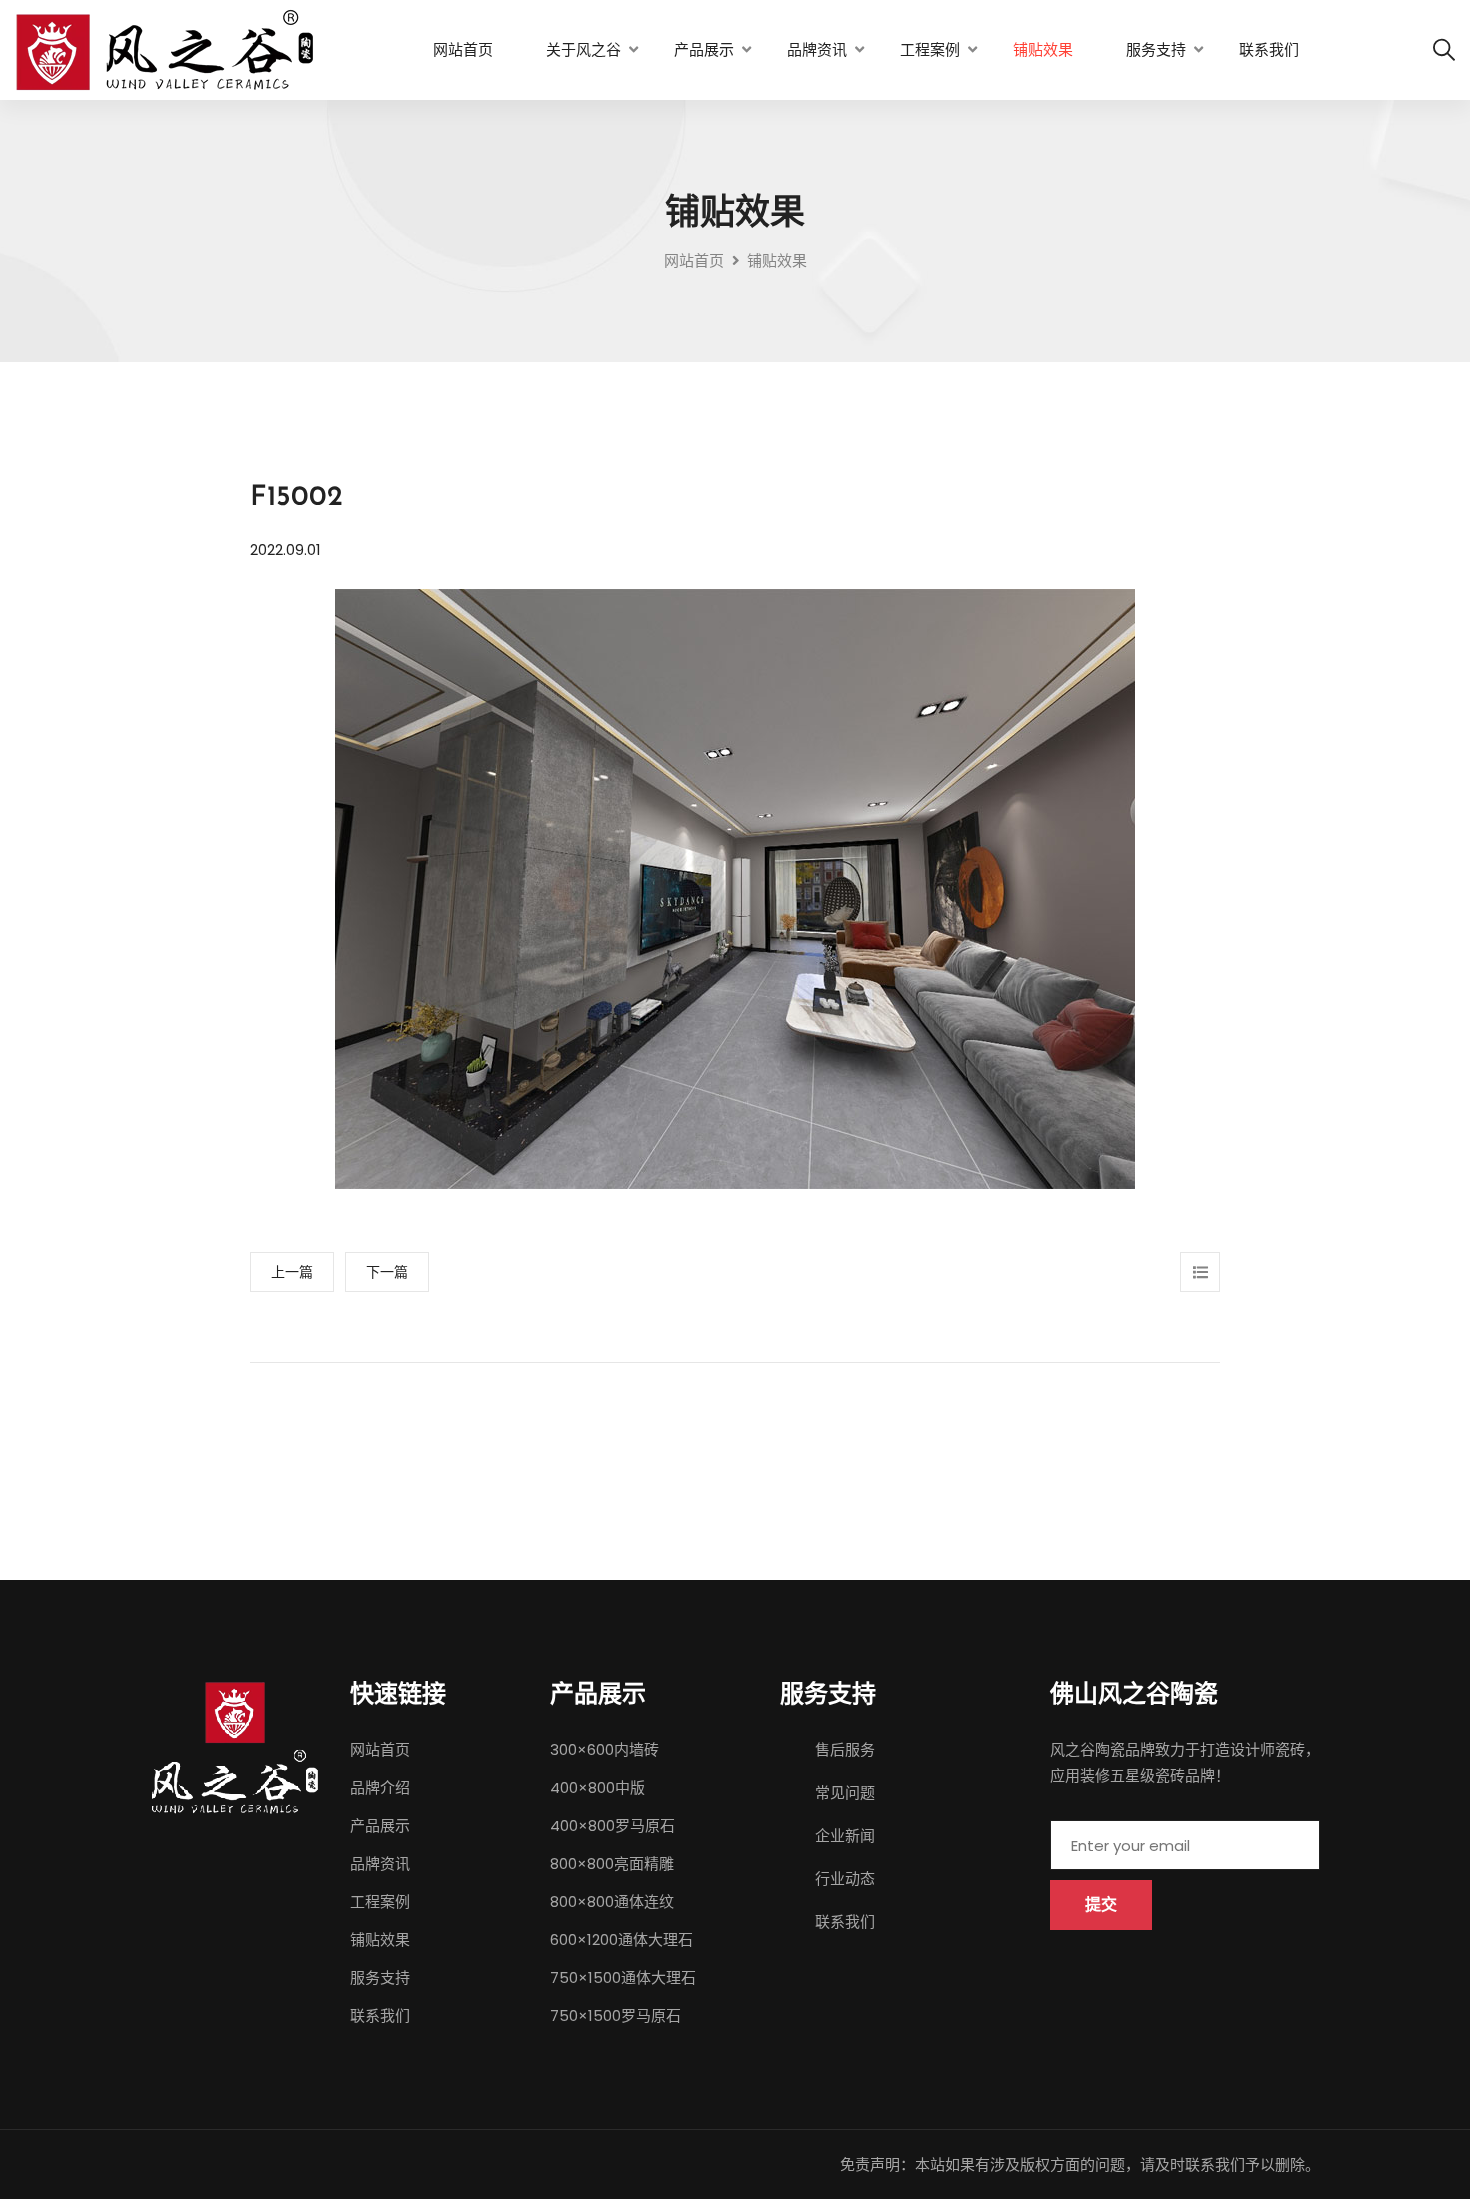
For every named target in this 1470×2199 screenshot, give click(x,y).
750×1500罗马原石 (615, 2015)
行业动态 (845, 1878)
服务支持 (1156, 49)
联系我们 (1269, 49)
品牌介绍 (380, 1787)
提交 (1101, 1904)
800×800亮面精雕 (612, 1863)
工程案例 (930, 49)
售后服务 (845, 1749)
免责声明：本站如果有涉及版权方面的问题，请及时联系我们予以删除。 (1080, 2164)
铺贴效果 (1043, 49)
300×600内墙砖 (604, 1749)
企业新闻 (845, 1835)
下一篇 (387, 1272)
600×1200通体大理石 (621, 1939)
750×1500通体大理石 (623, 1977)
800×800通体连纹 (612, 1901)
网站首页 (463, 49)
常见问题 (845, 1792)
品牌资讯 (817, 49)
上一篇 (292, 1272)
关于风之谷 (583, 49)
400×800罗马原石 (612, 1825)
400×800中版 (597, 1787)
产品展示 (704, 49)
